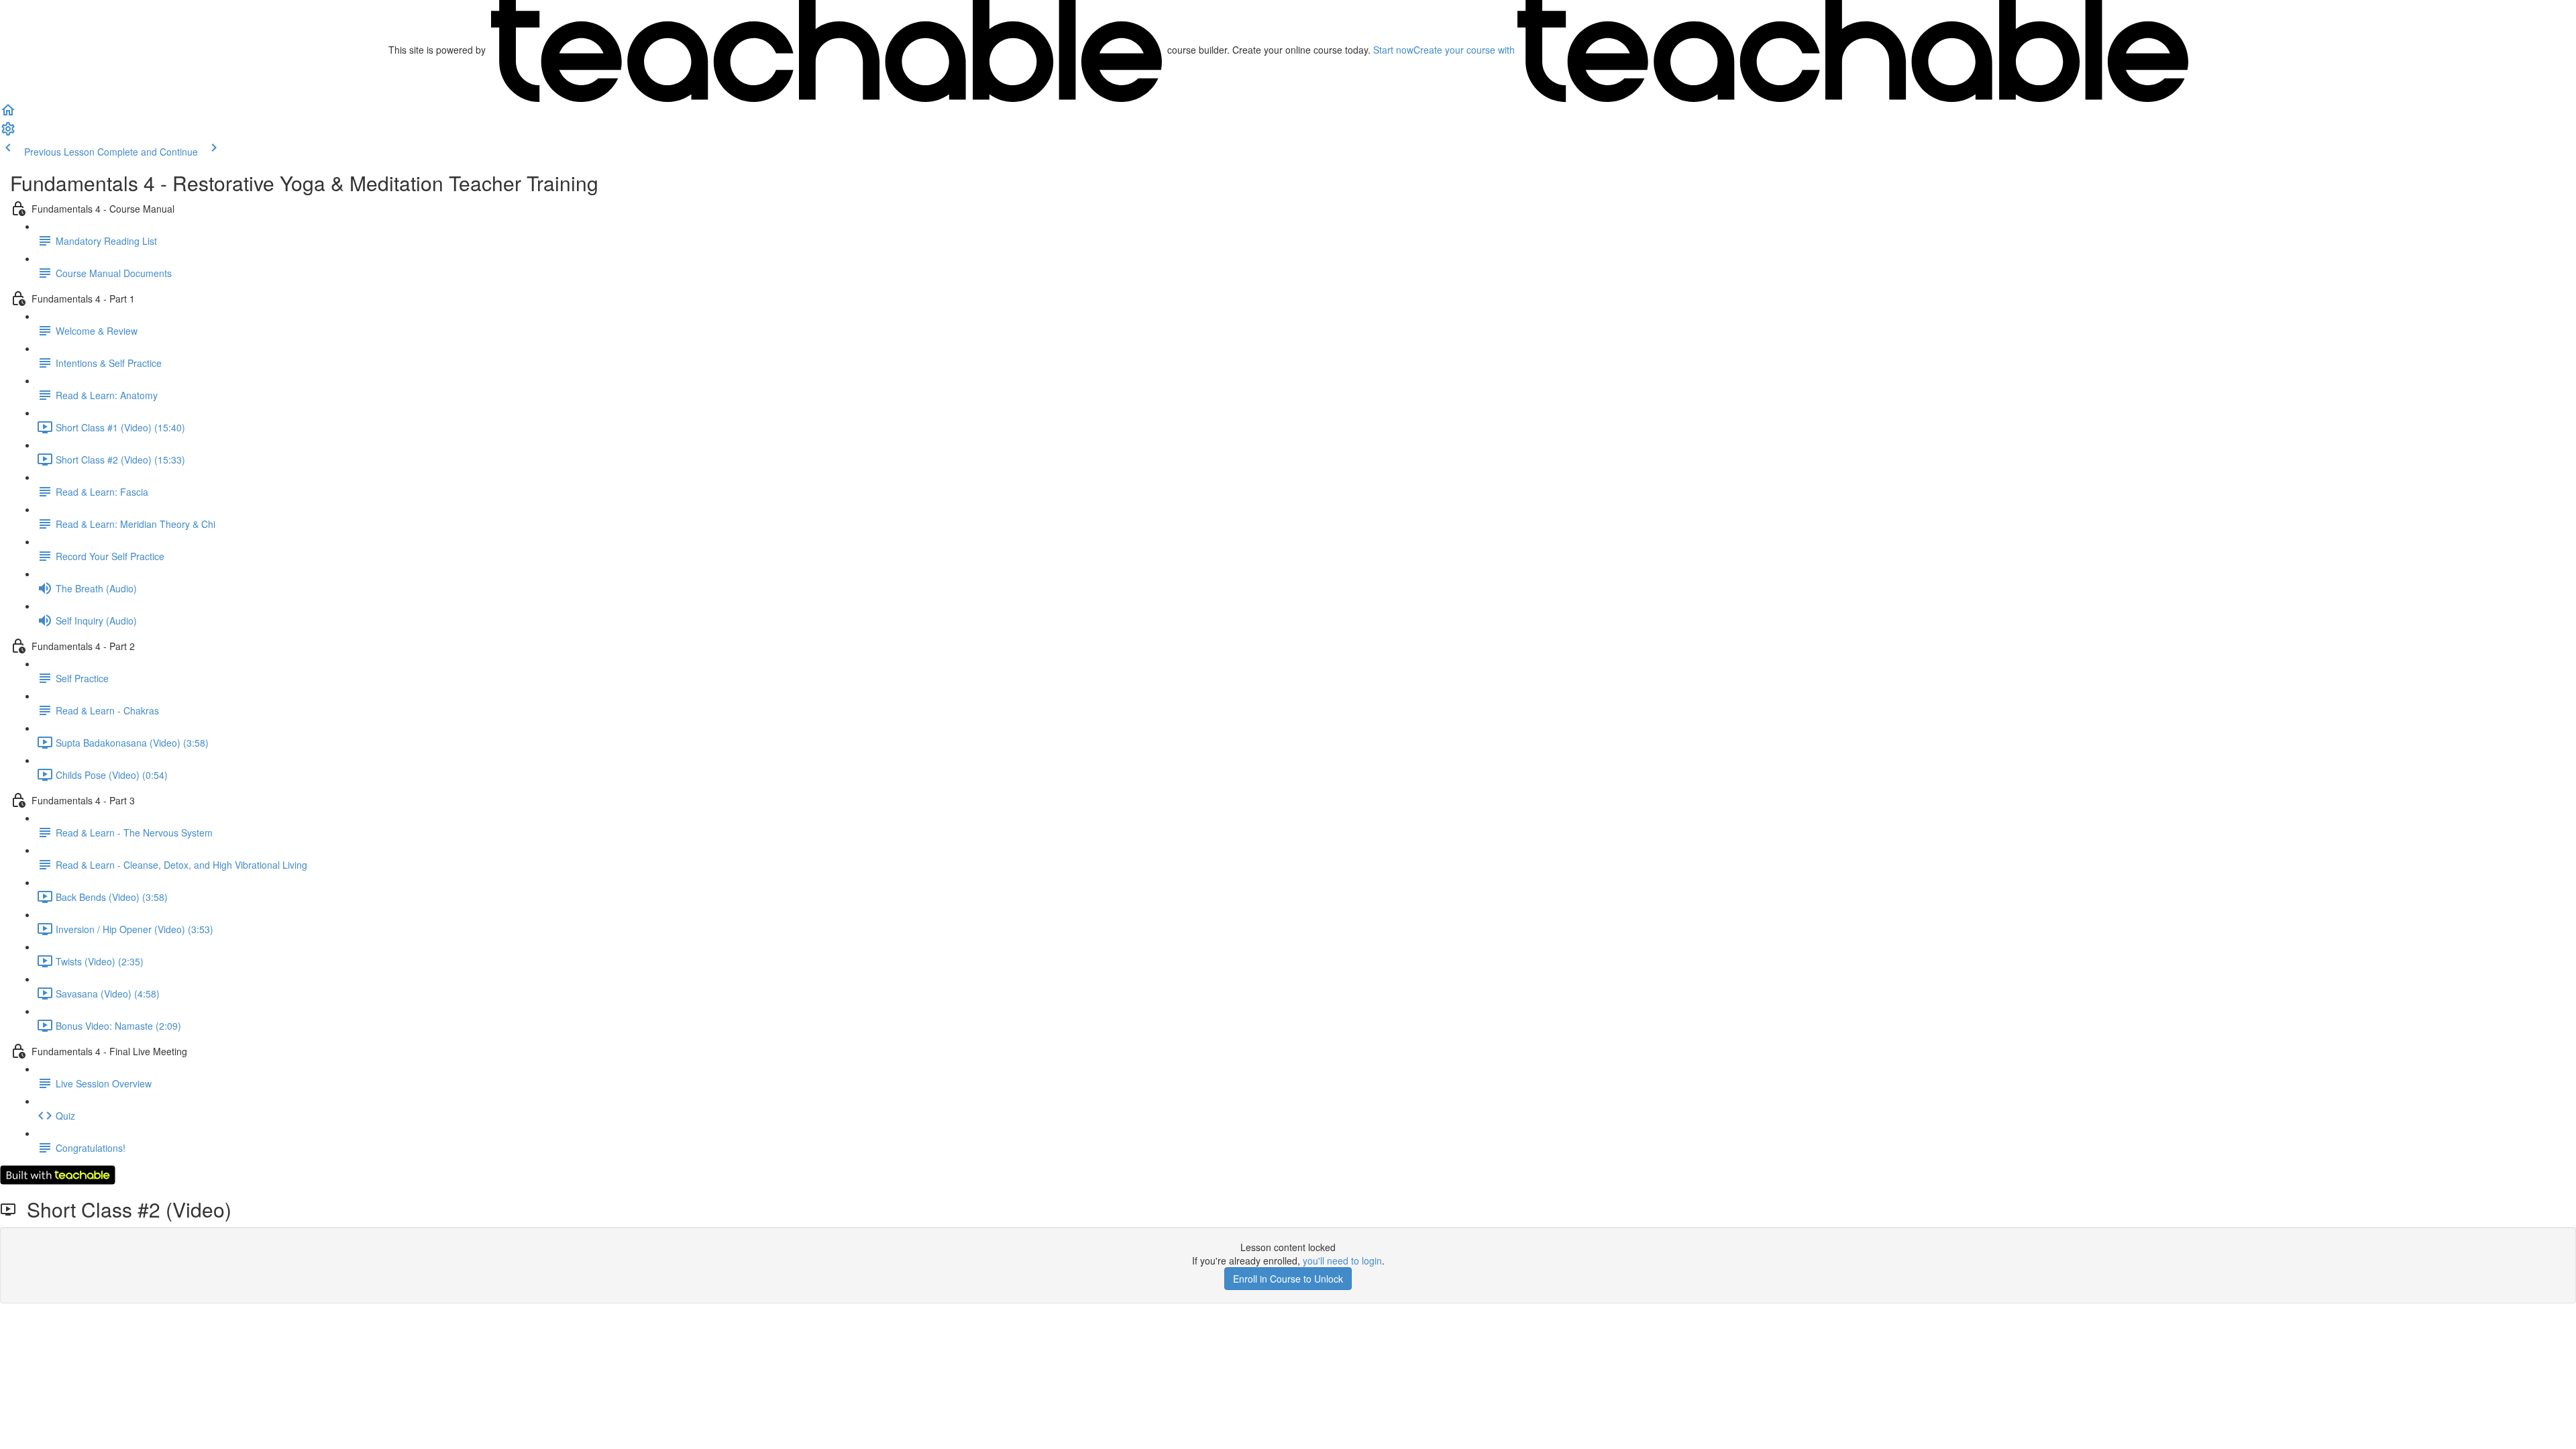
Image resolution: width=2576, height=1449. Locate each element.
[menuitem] (8, 133)
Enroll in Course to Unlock (1288, 1279)
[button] (8, 114)
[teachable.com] (826, 50)
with (1465, 50)
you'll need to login (1342, 1260)
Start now (1393, 50)
